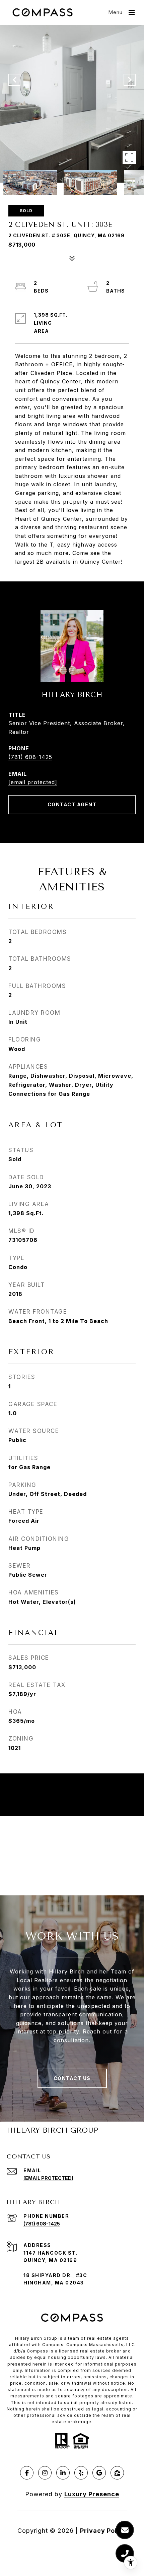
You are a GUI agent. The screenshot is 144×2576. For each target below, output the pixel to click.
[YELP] (81, 2473)
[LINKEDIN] (63, 2473)
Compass (77, 2345)
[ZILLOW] (117, 2473)
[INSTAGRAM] (45, 2473)
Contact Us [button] (72, 2078)
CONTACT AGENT (72, 804)
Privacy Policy (103, 2531)
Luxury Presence (92, 2494)
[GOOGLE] (99, 2473)
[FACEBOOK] (27, 2473)
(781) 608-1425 (30, 757)
